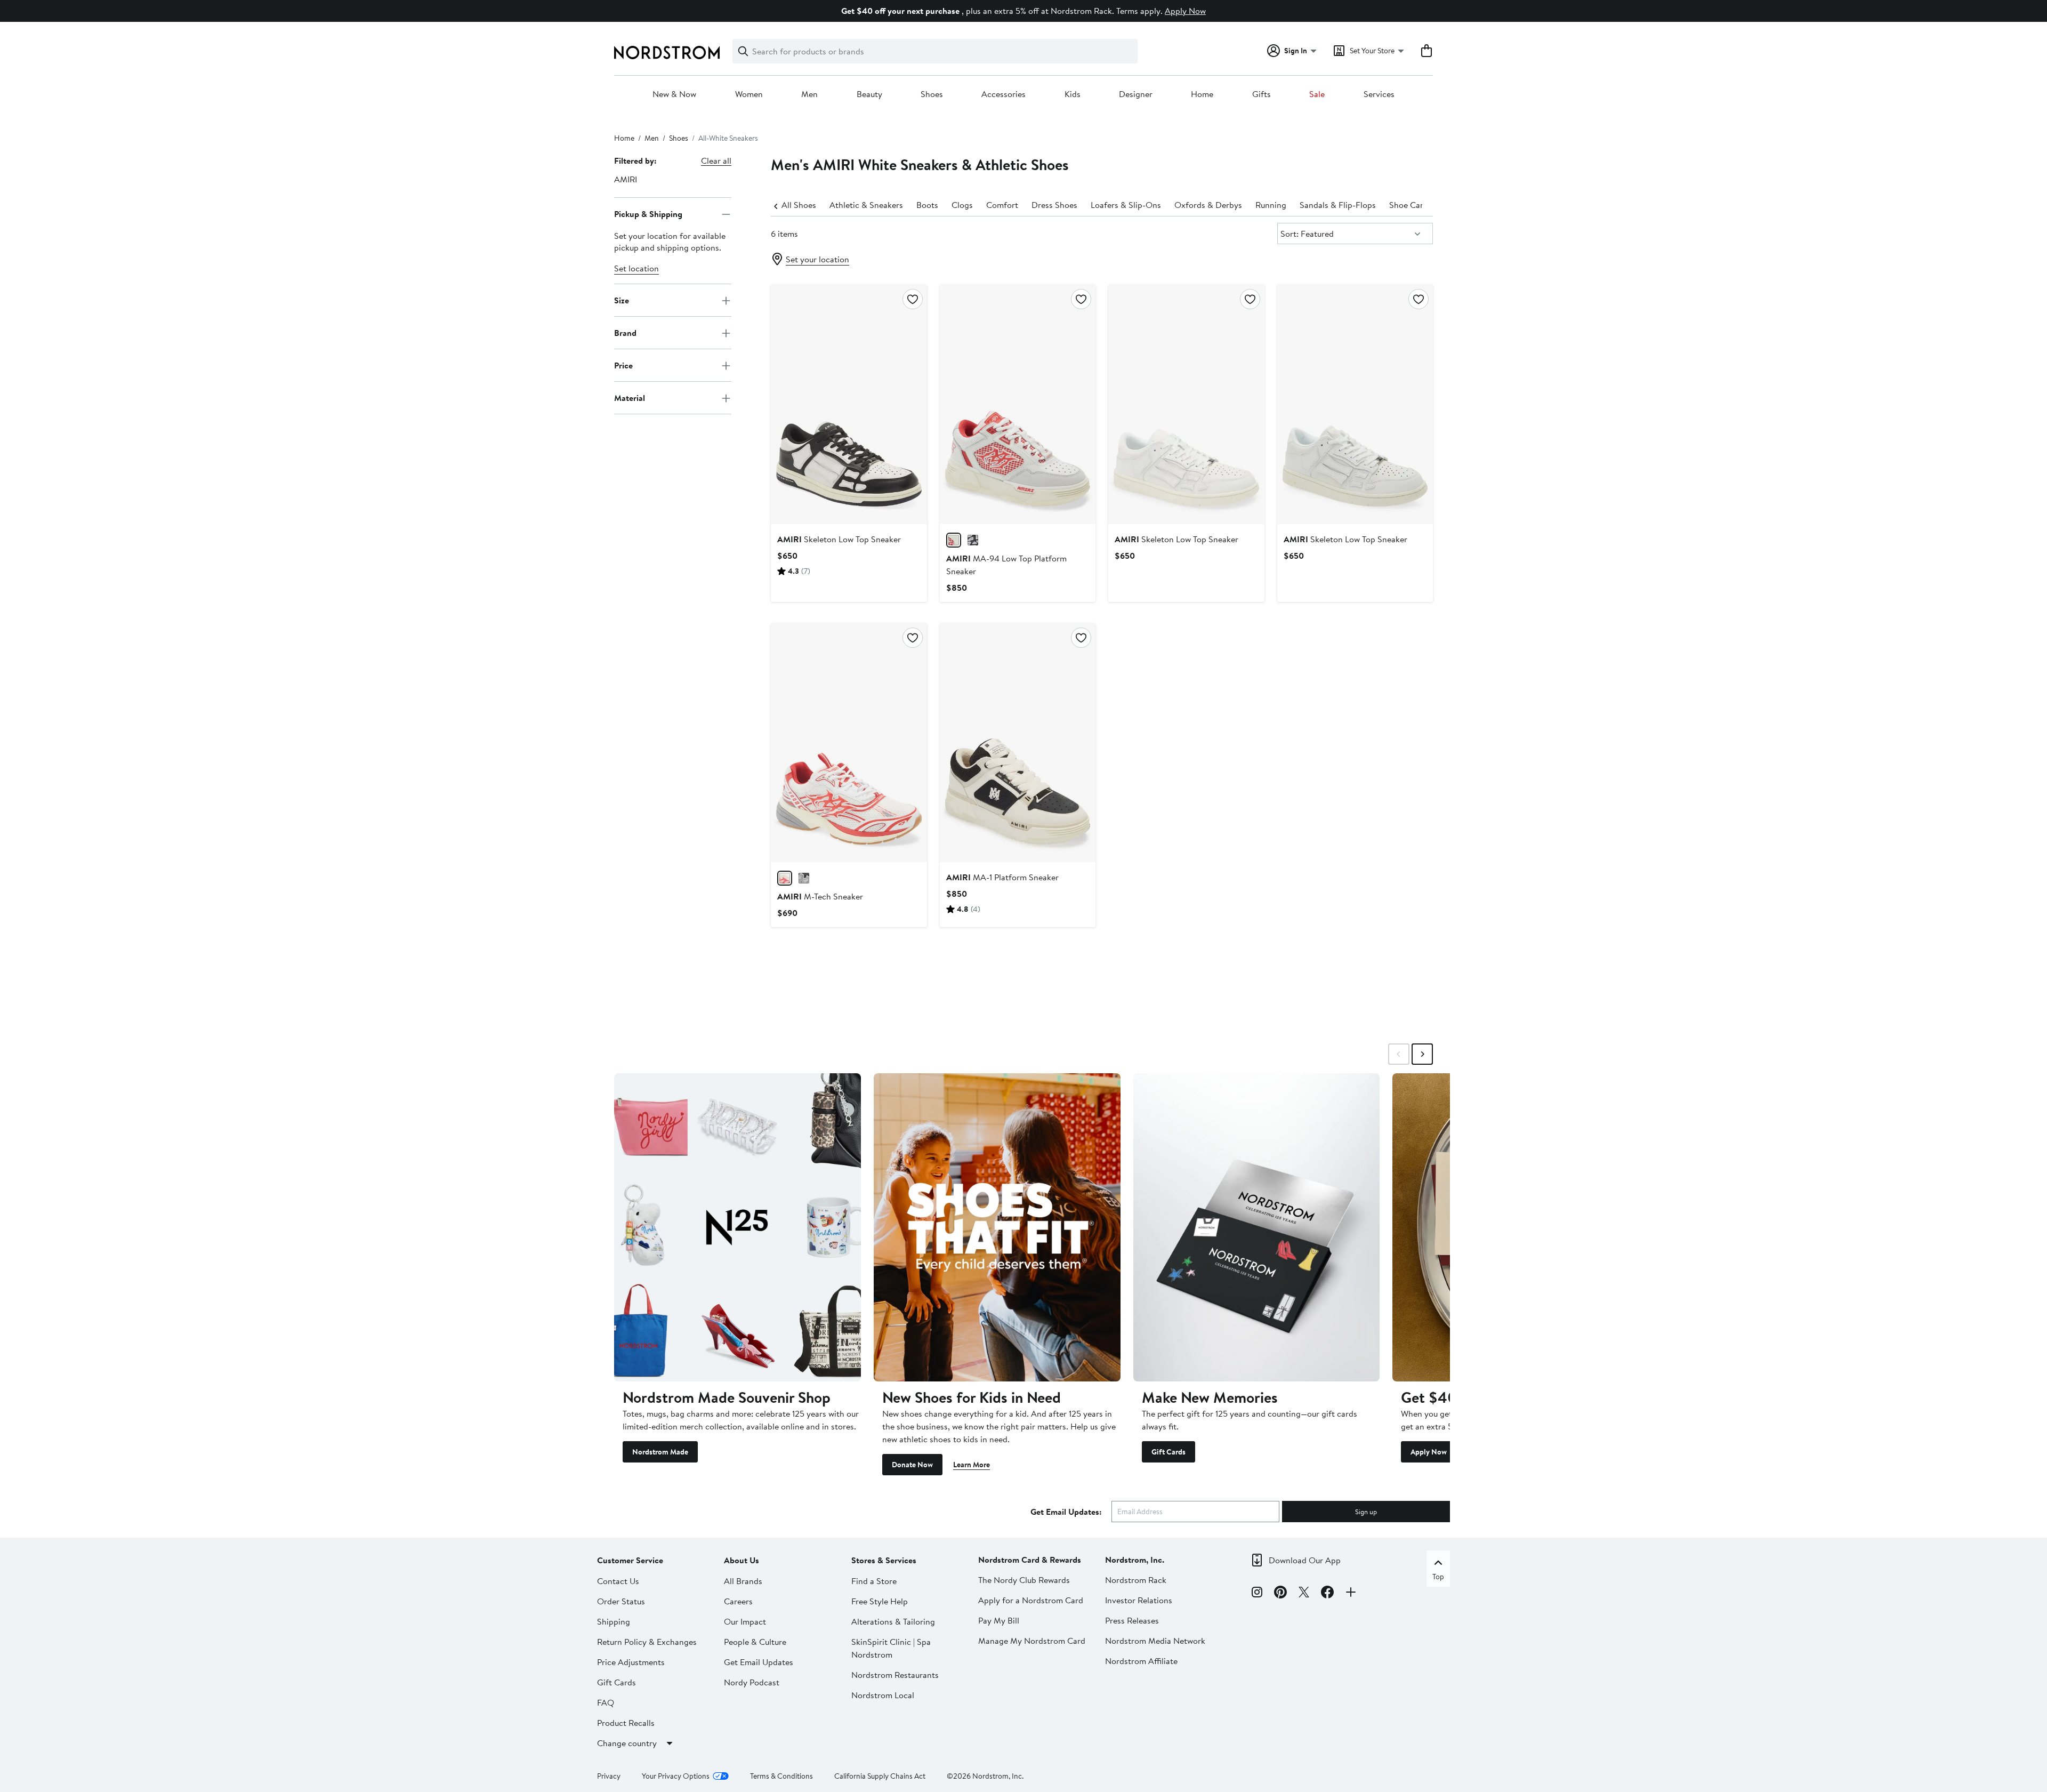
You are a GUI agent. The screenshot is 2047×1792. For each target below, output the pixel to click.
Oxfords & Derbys (1208, 205)
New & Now (674, 94)
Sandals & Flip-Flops (1338, 205)
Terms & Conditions (781, 1776)
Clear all (716, 160)
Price (623, 365)
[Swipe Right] (1422, 1054)
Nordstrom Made (660, 1452)
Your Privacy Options (676, 1776)
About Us (742, 1560)
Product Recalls (626, 1723)
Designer (1136, 94)
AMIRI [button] (626, 179)
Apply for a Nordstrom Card (1031, 1600)
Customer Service (630, 1560)
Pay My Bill (999, 1620)
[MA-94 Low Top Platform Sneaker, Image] (1018, 404)
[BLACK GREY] (804, 878)
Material (630, 398)
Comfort (1002, 205)
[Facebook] (1327, 1594)
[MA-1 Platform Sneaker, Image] (1018, 743)
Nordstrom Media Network (1155, 1641)
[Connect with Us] (1351, 1594)
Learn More (972, 1465)
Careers (738, 1601)
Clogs (962, 205)
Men (809, 94)
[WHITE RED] (954, 540)
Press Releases (1132, 1620)
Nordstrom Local (883, 1695)
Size (622, 300)
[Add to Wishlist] (913, 299)
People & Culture (755, 1642)
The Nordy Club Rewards (1024, 1580)
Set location (636, 269)
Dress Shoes (1054, 205)
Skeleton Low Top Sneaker (839, 539)
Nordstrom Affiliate (1141, 1661)
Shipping (614, 1621)
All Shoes (799, 205)
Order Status (621, 1601)
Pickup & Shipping (648, 214)
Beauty (869, 94)
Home (1202, 94)
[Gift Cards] (1257, 1227)
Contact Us (618, 1581)
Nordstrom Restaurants (895, 1675)
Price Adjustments (631, 1662)
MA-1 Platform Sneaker (1002, 877)
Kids (1073, 94)
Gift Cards (1168, 1452)
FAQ (606, 1702)
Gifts (1262, 94)
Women (749, 94)
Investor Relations (1139, 1600)
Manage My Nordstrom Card (1032, 1641)
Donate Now (912, 1465)
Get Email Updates (759, 1662)
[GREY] (973, 540)
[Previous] (776, 205)
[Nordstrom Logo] (667, 53)
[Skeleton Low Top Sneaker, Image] (849, 404)
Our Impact (745, 1621)
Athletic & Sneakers (866, 205)
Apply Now (1185, 11)
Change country (627, 1743)
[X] (1304, 1594)
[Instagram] (1257, 1594)
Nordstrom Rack (1136, 1580)
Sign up (1366, 1512)
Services (1379, 94)
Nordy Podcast (752, 1682)
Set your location (817, 259)
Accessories (1004, 94)
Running (1271, 205)
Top (1438, 1577)
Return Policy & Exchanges (647, 1642)
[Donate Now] (997, 1227)
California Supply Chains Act (880, 1776)
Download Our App (1305, 1560)
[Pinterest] (1280, 1594)
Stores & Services (884, 1560)
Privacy (609, 1776)
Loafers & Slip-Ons (1126, 205)
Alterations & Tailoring (893, 1621)
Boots (927, 205)
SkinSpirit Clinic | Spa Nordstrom (891, 1648)
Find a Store (874, 1581)
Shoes (932, 94)
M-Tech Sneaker (820, 896)
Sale (1317, 94)
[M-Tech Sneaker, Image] (849, 743)
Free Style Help (880, 1601)
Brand (625, 333)
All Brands (743, 1581)
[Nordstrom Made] (738, 1227)
